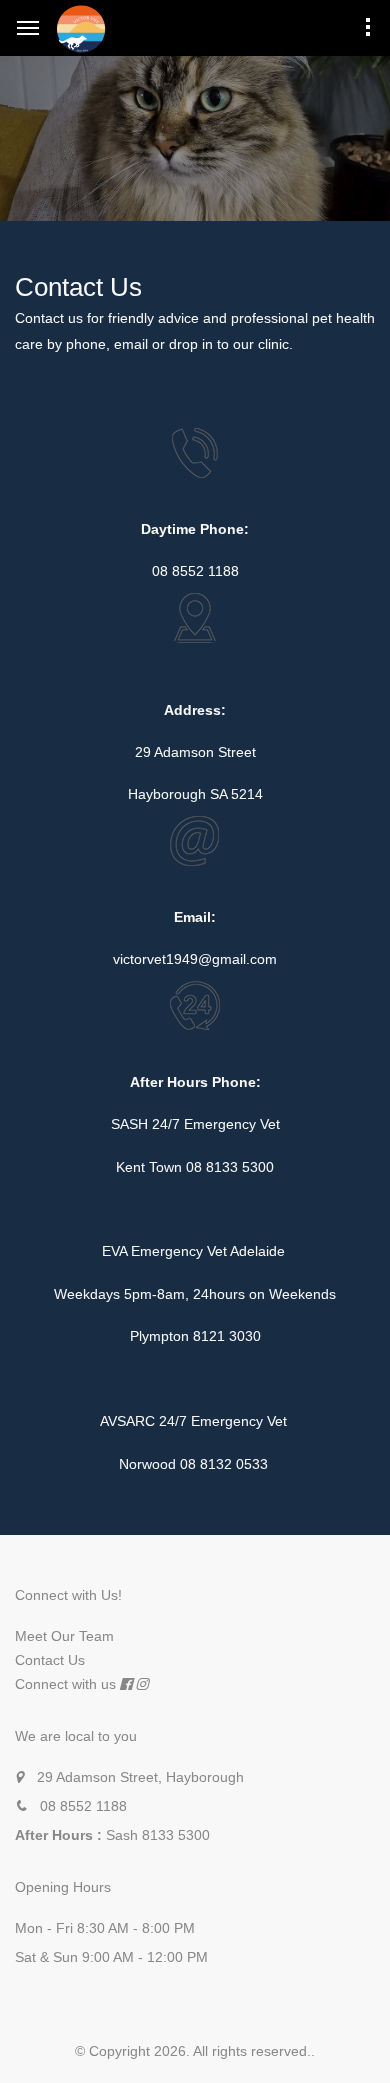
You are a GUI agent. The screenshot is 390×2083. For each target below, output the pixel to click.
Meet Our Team (64, 1636)
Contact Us (50, 1660)
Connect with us (65, 1684)
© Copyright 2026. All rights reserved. (193, 2051)
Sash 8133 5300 (158, 1835)
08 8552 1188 (83, 1806)
